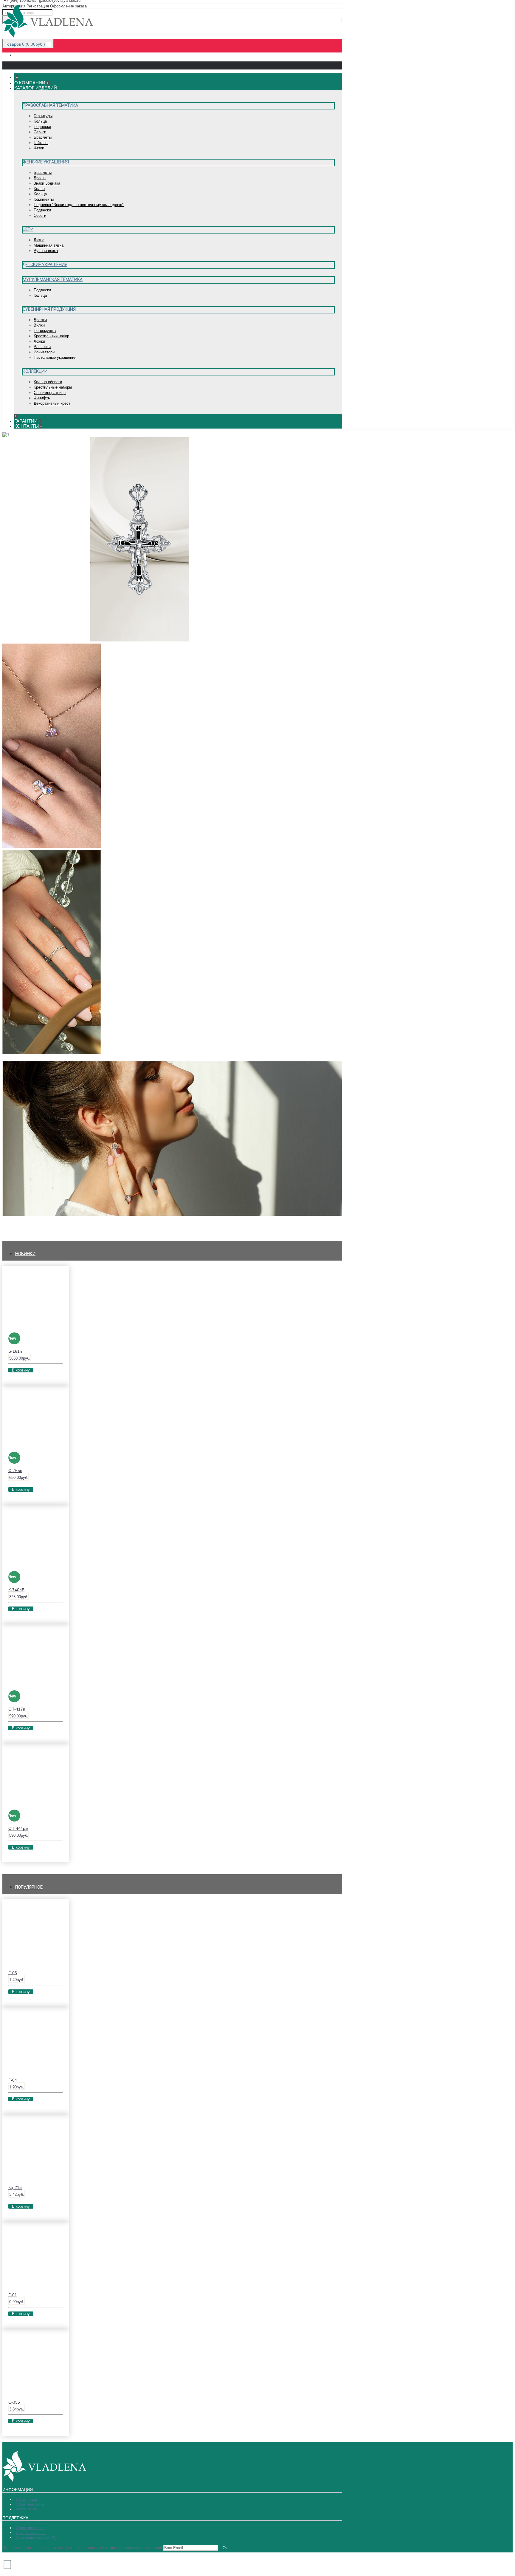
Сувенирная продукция (49, 309)
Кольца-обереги (48, 382)
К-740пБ (16, 1590)
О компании (26, 2500)
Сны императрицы (50, 393)
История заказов (31, 2533)
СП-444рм (18, 1828)
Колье (39, 189)
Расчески (42, 347)
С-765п (15, 1471)
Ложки (39, 341)
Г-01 (13, 2295)
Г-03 (13, 1973)
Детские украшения (45, 265)
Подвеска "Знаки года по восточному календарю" (79, 205)
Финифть (42, 398)
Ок (225, 2548)
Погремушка (45, 331)
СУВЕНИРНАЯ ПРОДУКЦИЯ (131, 1053)
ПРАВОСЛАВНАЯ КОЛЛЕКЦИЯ (222, 640)
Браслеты (43, 137)
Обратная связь (30, 2504)
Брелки (40, 320)
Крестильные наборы (53, 387)
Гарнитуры (43, 116)
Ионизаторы (44, 352)
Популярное (29, 1887)
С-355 (14, 2402)
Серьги (40, 132)
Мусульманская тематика (53, 279)
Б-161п (15, 1351)
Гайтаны (41, 143)
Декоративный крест (52, 403)
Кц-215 (15, 2187)
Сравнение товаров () (36, 2537)
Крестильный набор (51, 336)
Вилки (39, 325)
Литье (39, 240)
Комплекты (44, 199)
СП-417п (17, 1709)
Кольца (40, 121)
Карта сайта (27, 2509)
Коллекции (35, 371)
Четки (39, 148)
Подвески (42, 127)
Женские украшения (46, 162)
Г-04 (13, 2080)
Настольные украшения (55, 357)
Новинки (25, 1254)
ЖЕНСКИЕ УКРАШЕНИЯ (127, 846)
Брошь (40, 178)
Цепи (28, 229)
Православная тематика (50, 105)
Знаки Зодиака (47, 183)
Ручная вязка (46, 251)
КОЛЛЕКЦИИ (16, 1226)
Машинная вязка (49, 245)
